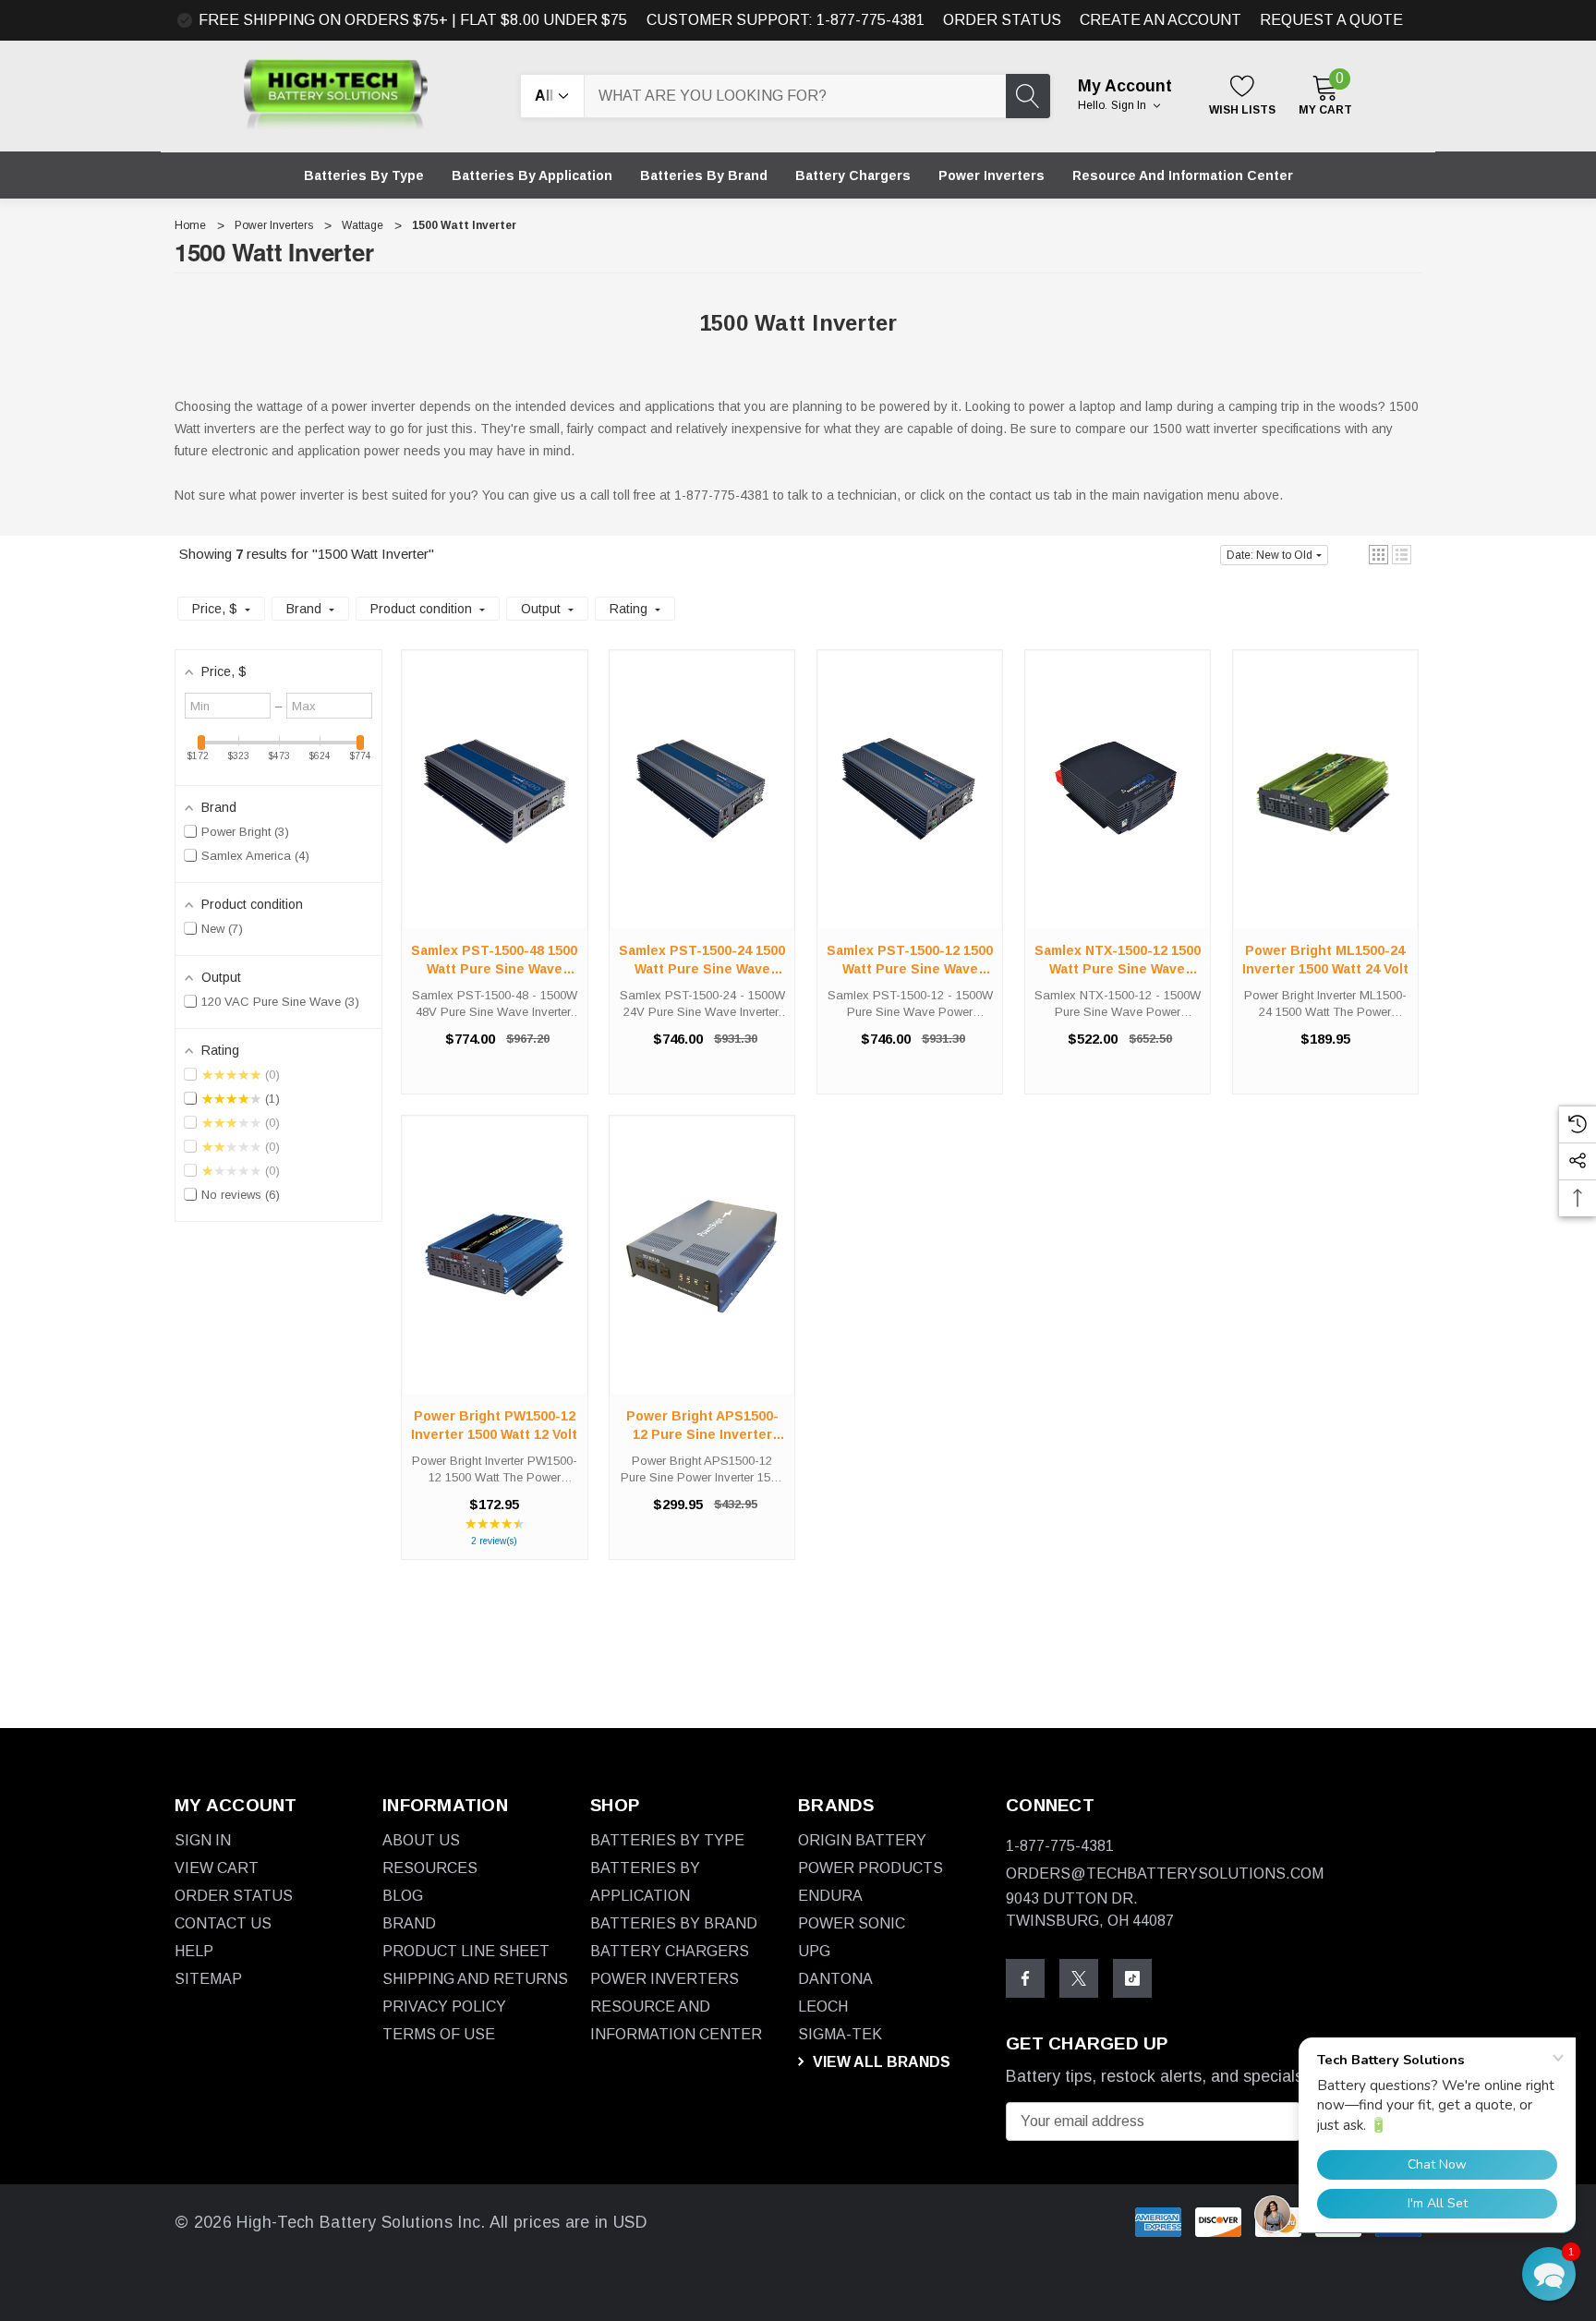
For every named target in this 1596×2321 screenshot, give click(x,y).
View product (1325, 808)
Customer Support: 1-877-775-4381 (786, 20)
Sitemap (208, 1979)
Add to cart (494, 808)
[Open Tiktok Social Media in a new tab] (1132, 1978)
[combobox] (795, 96)
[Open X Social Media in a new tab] (1079, 1978)
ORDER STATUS (1002, 20)
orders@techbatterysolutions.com (1165, 1874)
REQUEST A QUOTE (1331, 20)
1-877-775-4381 (1060, 1846)
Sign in (1130, 105)
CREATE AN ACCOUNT (1161, 20)
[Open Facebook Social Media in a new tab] (1025, 1978)
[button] (1378, 555)
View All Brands (880, 2062)
